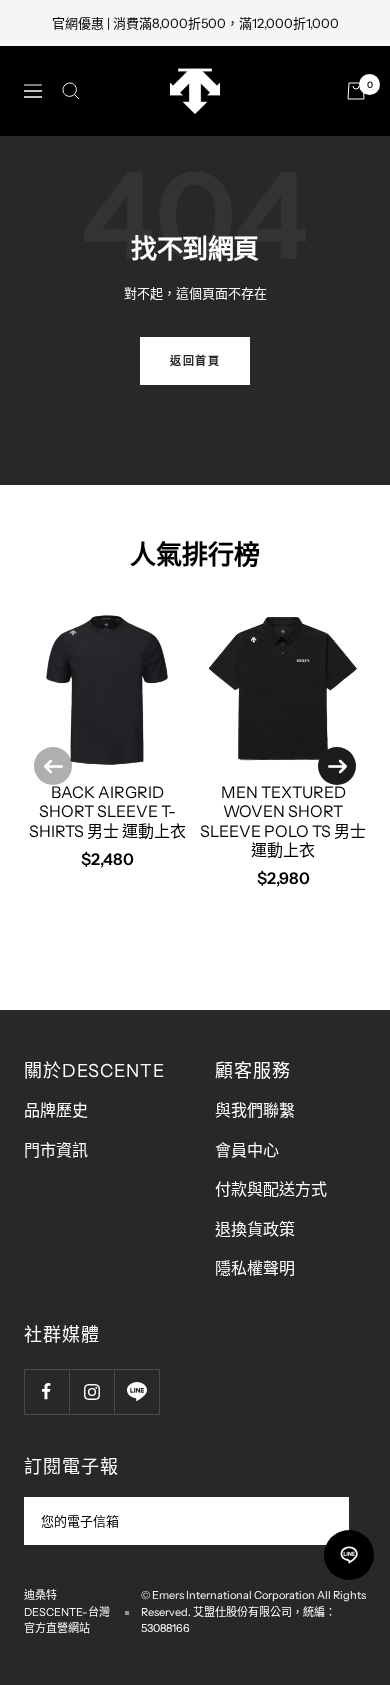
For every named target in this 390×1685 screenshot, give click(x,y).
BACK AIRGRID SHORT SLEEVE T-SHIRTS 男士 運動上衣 (107, 811)
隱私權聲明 (255, 1268)
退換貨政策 (255, 1229)
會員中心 (247, 1150)
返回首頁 (195, 361)
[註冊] (320, 1521)
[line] (349, 1555)
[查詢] (71, 91)
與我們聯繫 (255, 1110)
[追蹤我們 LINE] (136, 1391)
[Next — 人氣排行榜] (337, 766)
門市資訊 (56, 1150)
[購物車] (356, 91)
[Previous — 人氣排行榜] (53, 766)
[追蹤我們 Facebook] (46, 1391)
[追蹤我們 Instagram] (91, 1391)
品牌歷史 (56, 1110)
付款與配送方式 (271, 1189)
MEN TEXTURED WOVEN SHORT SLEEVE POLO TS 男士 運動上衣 (283, 821)
